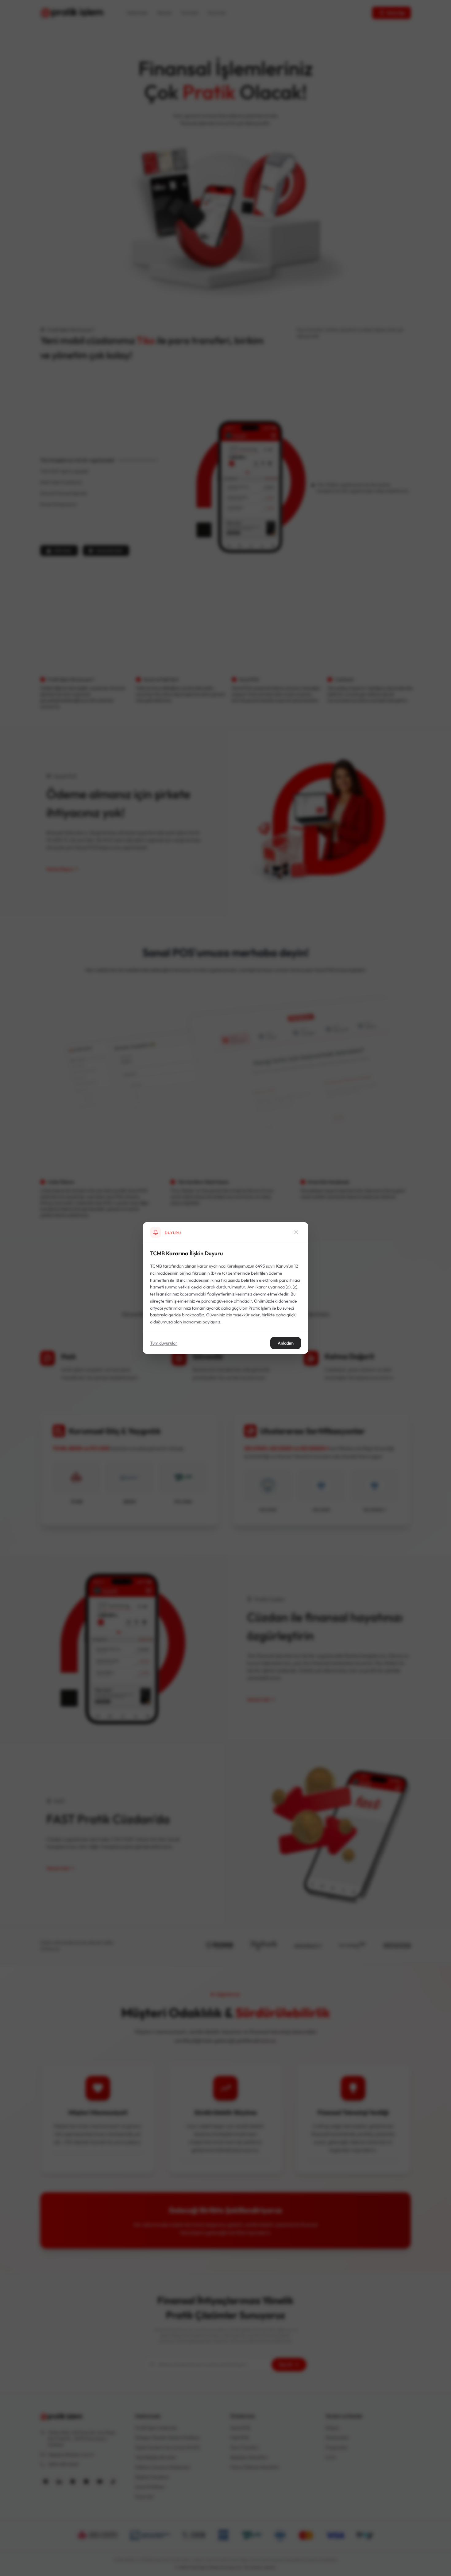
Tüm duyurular (164, 1343)
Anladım (286, 1343)
